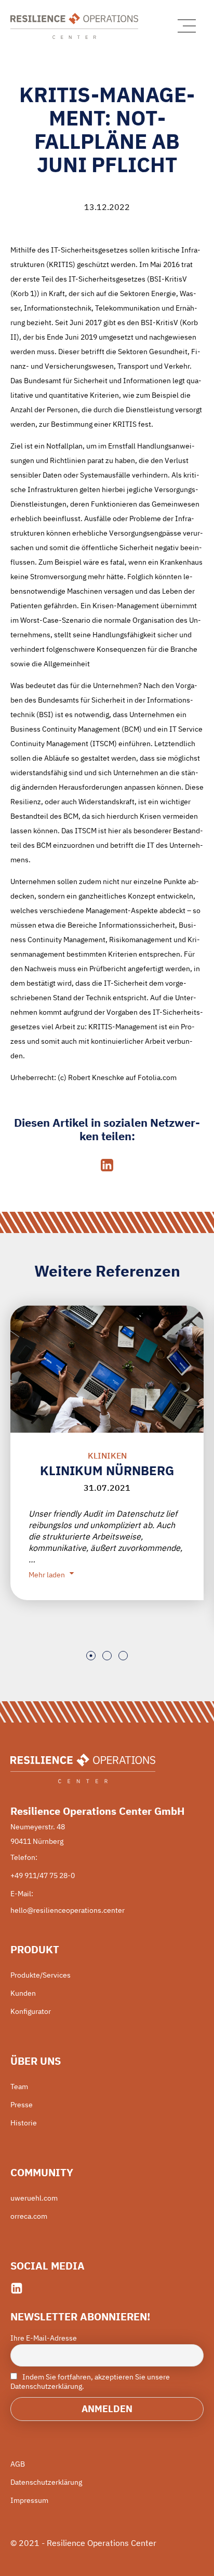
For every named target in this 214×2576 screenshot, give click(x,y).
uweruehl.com (34, 2198)
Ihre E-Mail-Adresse (44, 2338)
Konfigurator (31, 2011)
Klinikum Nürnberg (107, 1471)
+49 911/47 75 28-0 (43, 1875)
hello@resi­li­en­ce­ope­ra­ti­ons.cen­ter (68, 1910)
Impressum (29, 2500)
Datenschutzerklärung (46, 2482)
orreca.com (29, 2216)
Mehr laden (47, 1575)
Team (19, 2087)
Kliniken (107, 1455)
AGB (18, 2464)
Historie (24, 2123)
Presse (22, 2105)
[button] (91, 1656)
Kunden (23, 1993)
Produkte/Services (41, 1975)
